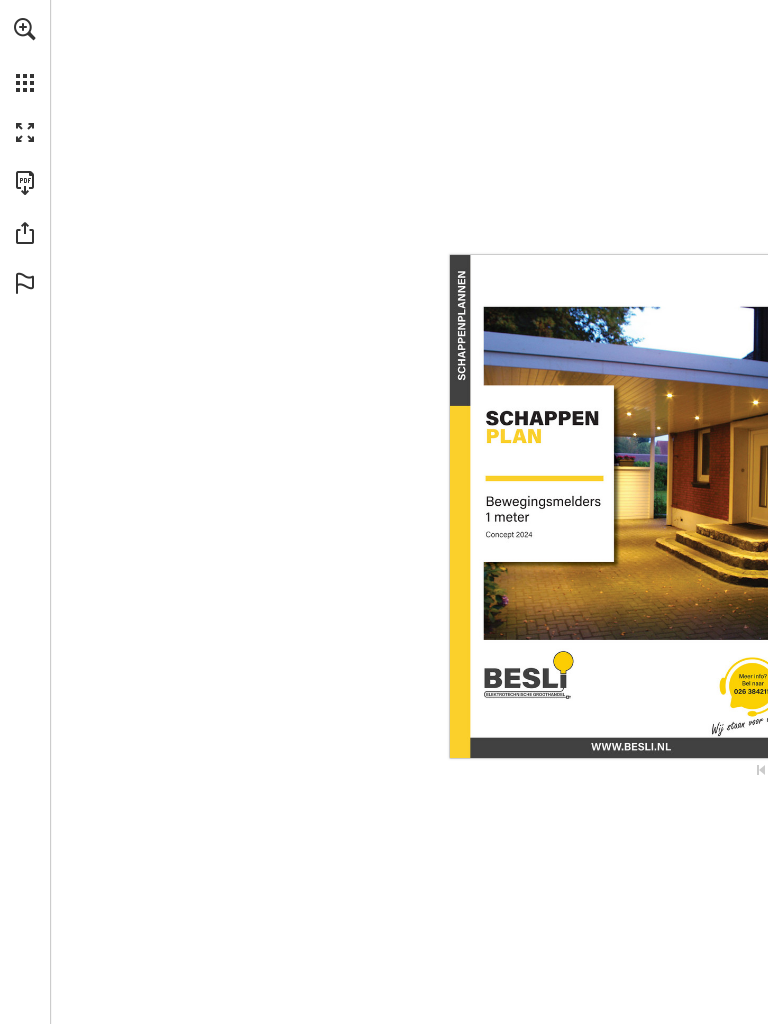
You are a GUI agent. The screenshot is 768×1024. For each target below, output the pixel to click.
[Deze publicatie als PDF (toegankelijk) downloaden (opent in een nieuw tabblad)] (25, 183)
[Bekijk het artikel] (631, 746)
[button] (25, 29)
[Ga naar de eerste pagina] (761, 770)
